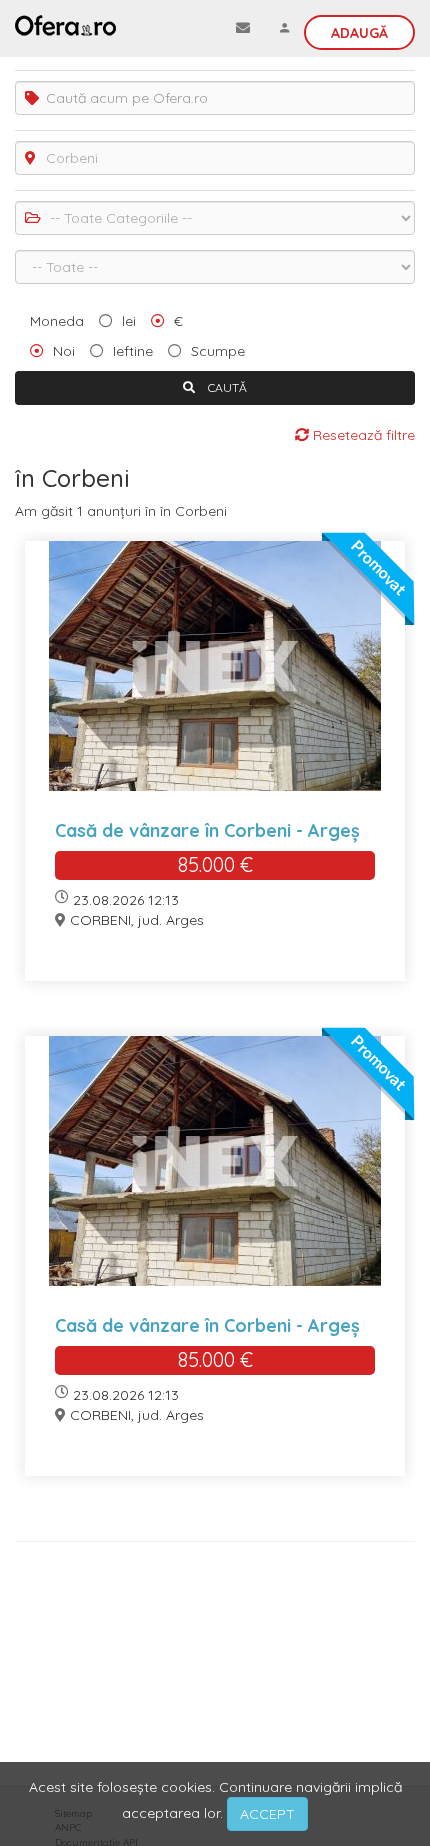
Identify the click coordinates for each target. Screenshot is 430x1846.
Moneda (57, 321)
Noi (64, 351)
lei (129, 321)
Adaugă (359, 33)
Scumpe (218, 351)
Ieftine (133, 351)
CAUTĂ (226, 387)
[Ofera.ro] (65, 25)
